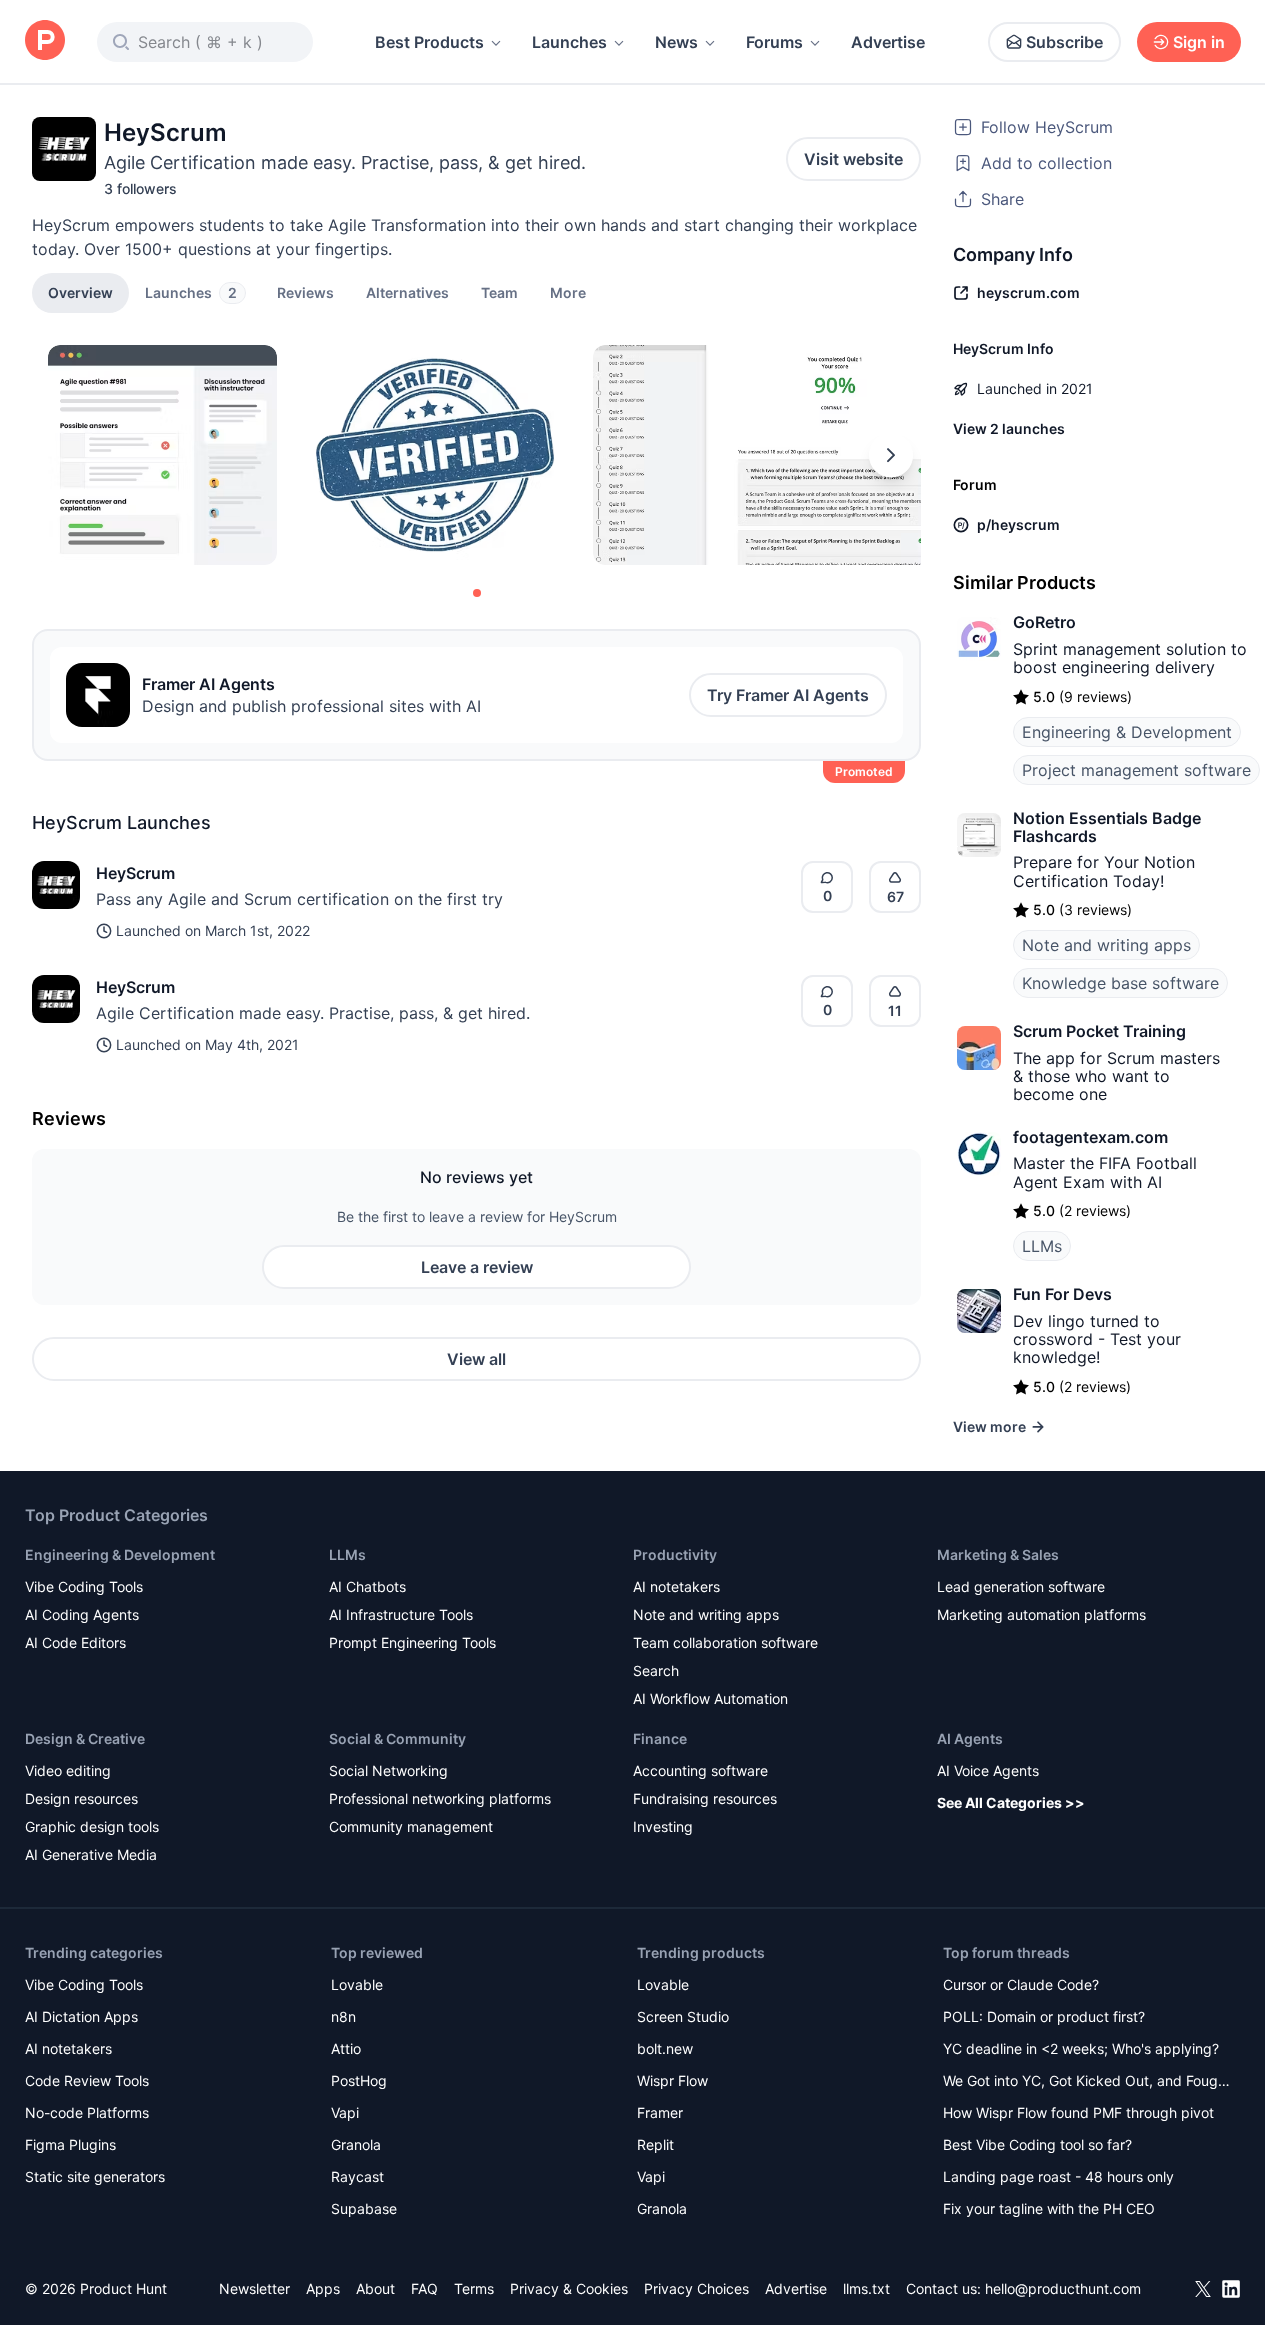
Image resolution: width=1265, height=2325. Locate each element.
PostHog (359, 2080)
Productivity (675, 1554)
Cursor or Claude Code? (1021, 1984)
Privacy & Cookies (569, 2288)
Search (656, 1670)
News (676, 42)
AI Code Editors (75, 1642)
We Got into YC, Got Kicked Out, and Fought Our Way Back (1087, 2082)
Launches (569, 42)
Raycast (357, 2176)
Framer (660, 2112)
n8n (343, 2016)
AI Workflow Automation (710, 1698)
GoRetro (1044, 622)
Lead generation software (1021, 1586)
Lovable (357, 1984)
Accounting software (700, 1770)
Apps (323, 2288)
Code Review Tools (87, 2080)
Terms (474, 2288)
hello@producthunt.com (1063, 2288)
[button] (568, 292)
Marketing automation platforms (1041, 1614)
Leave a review (477, 1267)
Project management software (1136, 770)
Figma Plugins (70, 2144)
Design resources (81, 1798)
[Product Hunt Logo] (45, 41)
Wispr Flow (672, 2080)
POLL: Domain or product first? (1044, 2016)
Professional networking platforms (440, 1798)
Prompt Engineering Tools (412, 1642)
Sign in (1199, 42)
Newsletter (254, 2288)
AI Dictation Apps (81, 2016)
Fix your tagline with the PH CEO (1049, 2208)
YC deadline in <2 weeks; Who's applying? (1081, 2048)
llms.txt (866, 2288)
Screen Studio (683, 2016)
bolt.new (665, 2048)
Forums (774, 42)
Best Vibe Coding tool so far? (1037, 2144)
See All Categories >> (1011, 1802)
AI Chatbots (367, 1586)
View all (476, 1359)
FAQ (424, 2288)
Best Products (429, 42)
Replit (655, 2144)
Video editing (68, 1770)
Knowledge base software (1120, 983)
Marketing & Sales (998, 1554)
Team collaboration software (725, 1642)
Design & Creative (85, 1738)
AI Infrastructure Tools (401, 1614)
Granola (356, 2144)
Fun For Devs (1062, 1294)
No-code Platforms (87, 2112)
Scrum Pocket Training (1099, 1031)
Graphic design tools (92, 1826)
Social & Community (397, 1738)
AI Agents (970, 1738)
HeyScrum (135, 873)
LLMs (1042, 1246)
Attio (346, 2048)
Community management (411, 1826)
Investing (663, 1826)
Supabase (364, 2208)
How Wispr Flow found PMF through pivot (1078, 2112)
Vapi (345, 2112)
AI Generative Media (91, 1854)
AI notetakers (676, 1586)
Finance (660, 1738)
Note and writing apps (1106, 945)
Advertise (888, 42)
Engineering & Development (1127, 732)
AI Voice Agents (988, 1770)
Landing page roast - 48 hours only (1058, 2176)
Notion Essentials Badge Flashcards (1107, 827)
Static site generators (95, 2176)
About (375, 2288)
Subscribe (1064, 42)
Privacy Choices (696, 2288)
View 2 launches (1009, 428)
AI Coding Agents (82, 1614)
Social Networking (388, 1770)
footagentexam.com (1090, 1137)
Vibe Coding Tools (84, 1586)
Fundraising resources (705, 1798)
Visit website (853, 159)
